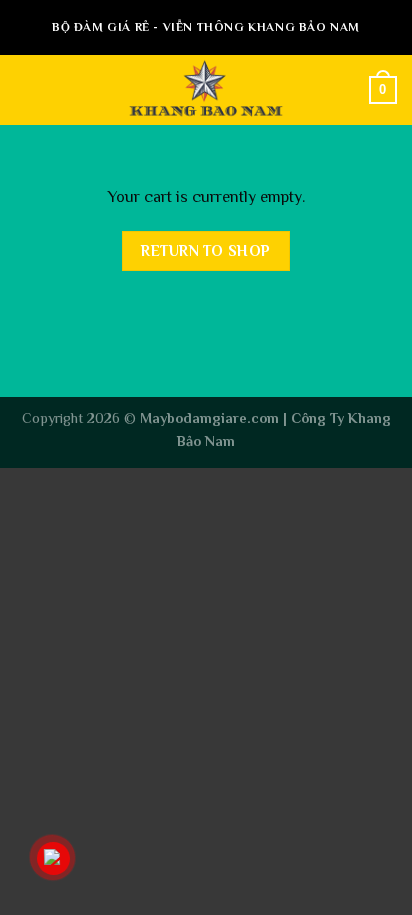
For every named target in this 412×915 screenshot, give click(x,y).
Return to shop (206, 250)
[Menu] (27, 89)
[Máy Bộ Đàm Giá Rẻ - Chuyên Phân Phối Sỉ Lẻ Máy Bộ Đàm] (206, 90)
